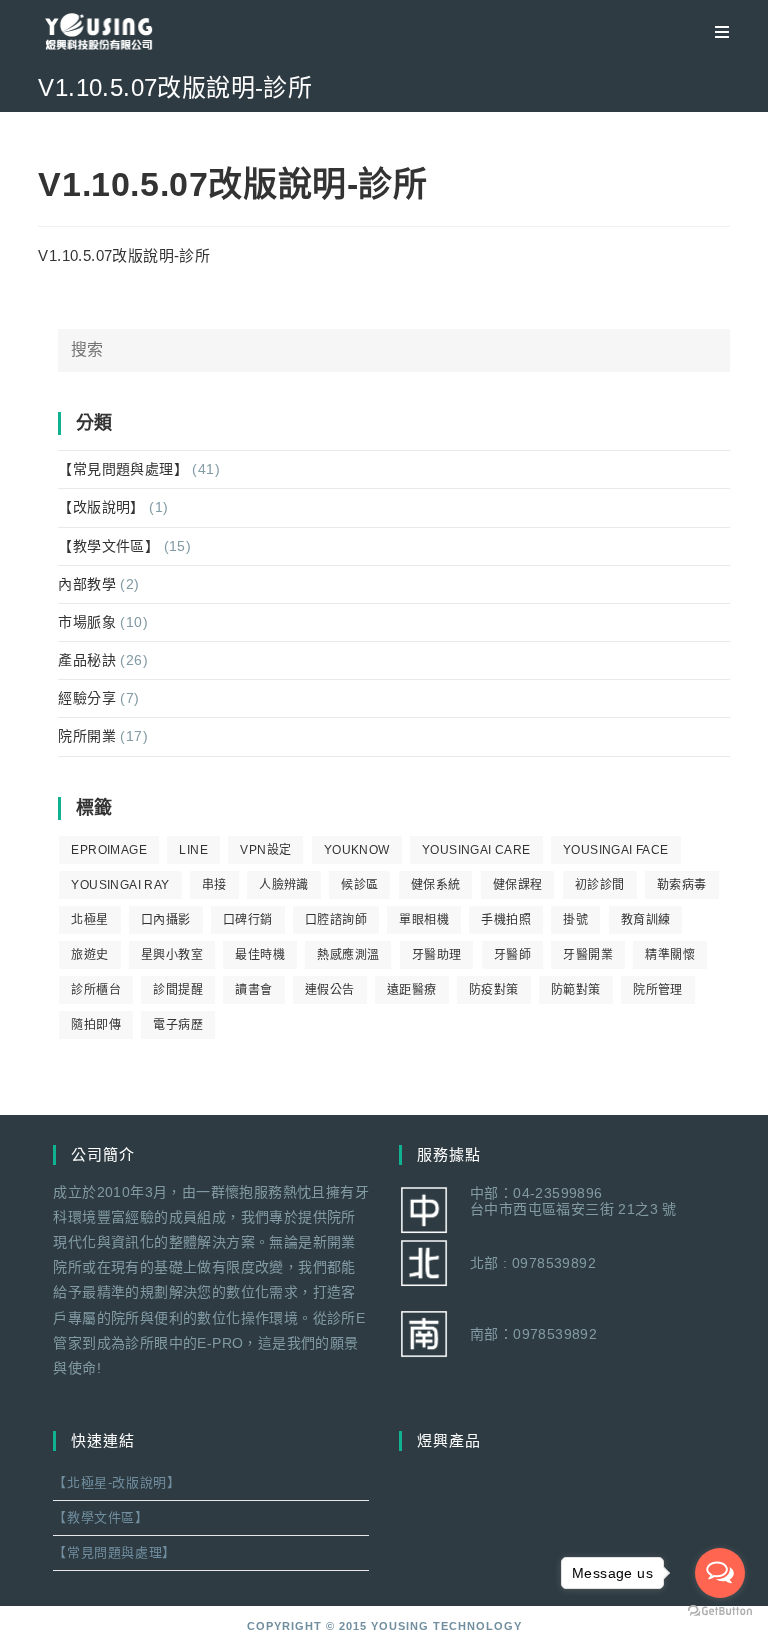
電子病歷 (178, 1025)
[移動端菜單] (715, 32)
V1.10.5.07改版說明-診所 (124, 255)
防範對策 (576, 990)
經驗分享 (87, 698)
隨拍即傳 (96, 1025)
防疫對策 (494, 990)
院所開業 (87, 736)
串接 (214, 885)
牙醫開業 (588, 955)
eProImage (109, 850)
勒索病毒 (682, 885)
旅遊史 (89, 955)
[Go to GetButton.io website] (720, 1611)
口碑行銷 (248, 920)
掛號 (575, 920)
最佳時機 (260, 955)
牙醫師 (512, 955)
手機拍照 (506, 920)
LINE (193, 850)
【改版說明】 (101, 507)
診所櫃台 (96, 990)
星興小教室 (172, 955)
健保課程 (518, 885)
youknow (357, 850)
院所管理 (658, 990)
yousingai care (476, 850)
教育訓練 (646, 920)
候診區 (359, 885)
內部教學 (87, 584)
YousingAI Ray (120, 885)
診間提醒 (178, 990)
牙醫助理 (437, 955)
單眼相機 (424, 920)
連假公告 (330, 990)
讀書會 (253, 990)
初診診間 (600, 885)
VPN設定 (265, 850)
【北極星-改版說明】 (116, 1482)
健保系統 (436, 885)
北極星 (89, 920)
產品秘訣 (87, 660)
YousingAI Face (616, 850)
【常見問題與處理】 (123, 469)
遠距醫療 (412, 990)
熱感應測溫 (348, 955)
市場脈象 (87, 622)
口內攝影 (166, 920)
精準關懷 (670, 955)
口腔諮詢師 (336, 920)
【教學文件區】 (108, 546)
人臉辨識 (284, 885)
